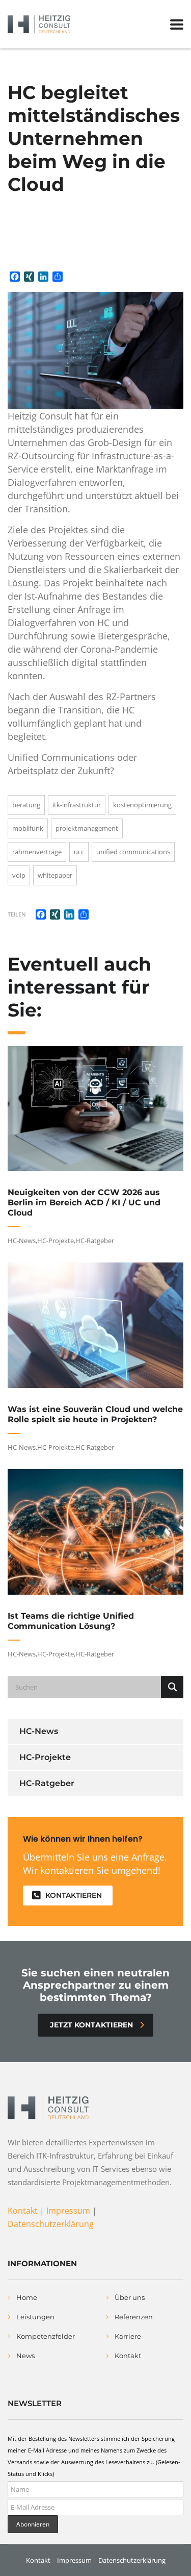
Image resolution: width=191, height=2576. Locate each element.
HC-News (22, 1241)
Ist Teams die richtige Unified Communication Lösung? (71, 1621)
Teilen (17, 914)
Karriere (128, 2336)
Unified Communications (133, 852)
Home (27, 2297)
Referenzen (134, 2317)
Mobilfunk (28, 828)
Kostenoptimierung (142, 805)
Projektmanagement (87, 828)
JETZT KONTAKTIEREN (91, 2025)
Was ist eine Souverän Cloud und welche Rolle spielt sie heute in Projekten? (95, 1414)
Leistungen (35, 2317)
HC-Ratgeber (95, 1241)
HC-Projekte (56, 1241)
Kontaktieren (74, 1895)
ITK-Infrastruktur (77, 805)
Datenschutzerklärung (51, 2224)
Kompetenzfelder (46, 2336)
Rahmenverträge (37, 852)
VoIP (19, 875)
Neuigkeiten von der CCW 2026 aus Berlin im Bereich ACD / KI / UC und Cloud (84, 1203)
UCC (79, 852)
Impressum (68, 2211)
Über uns (130, 2297)
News (25, 2356)
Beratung (26, 805)
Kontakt (23, 2211)
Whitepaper (55, 875)
